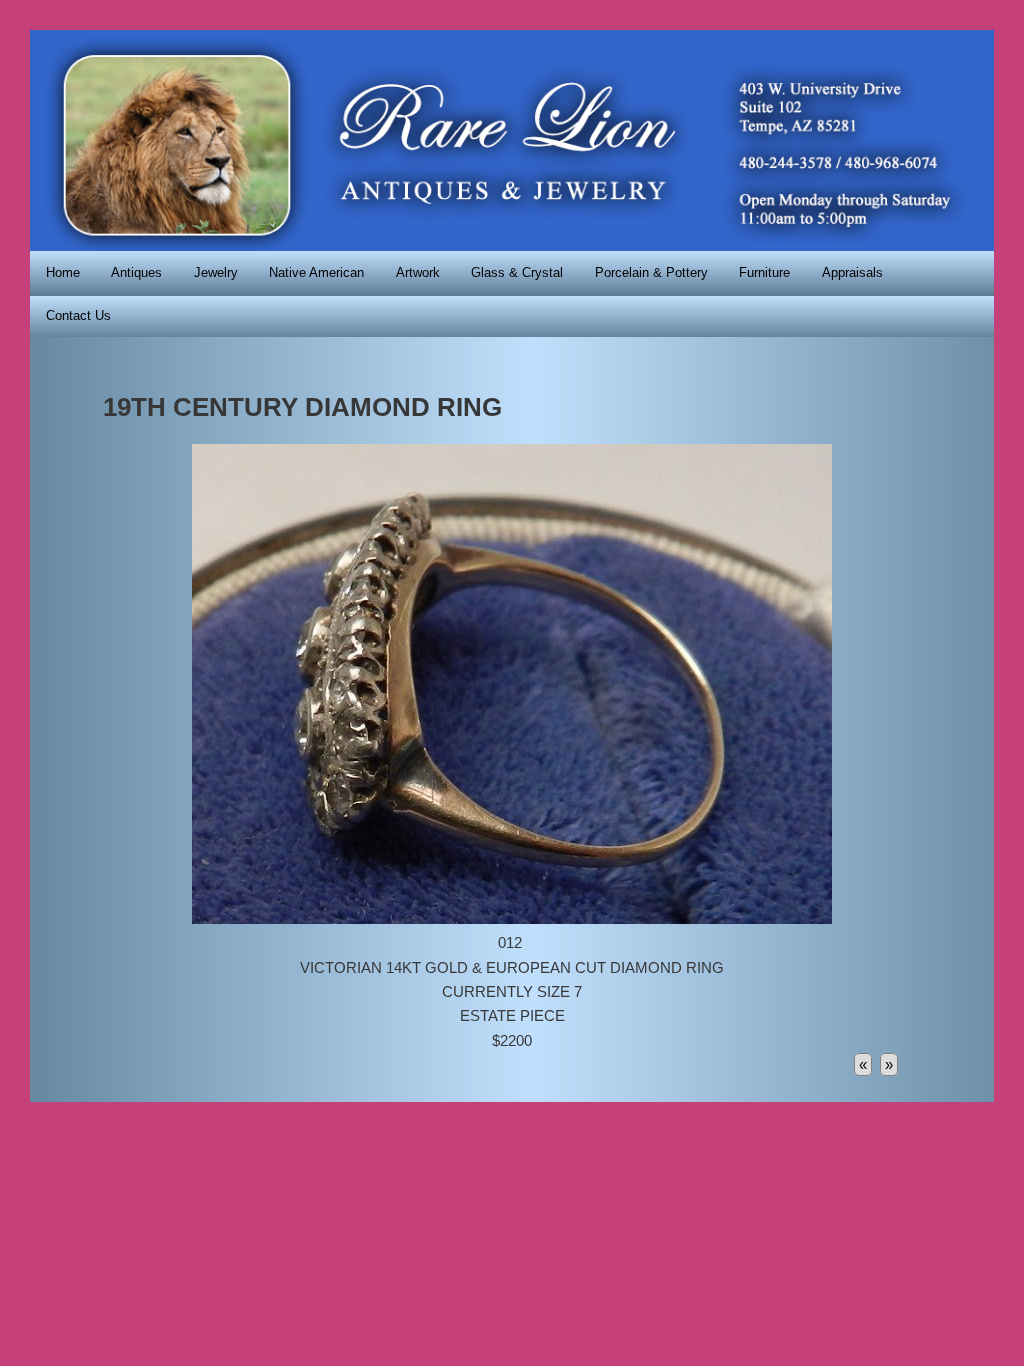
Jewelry (216, 272)
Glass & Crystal (517, 272)
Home (63, 272)
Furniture (764, 272)
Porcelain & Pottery (651, 272)
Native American (316, 272)
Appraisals (852, 272)
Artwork (418, 272)
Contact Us (78, 315)
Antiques (136, 272)
